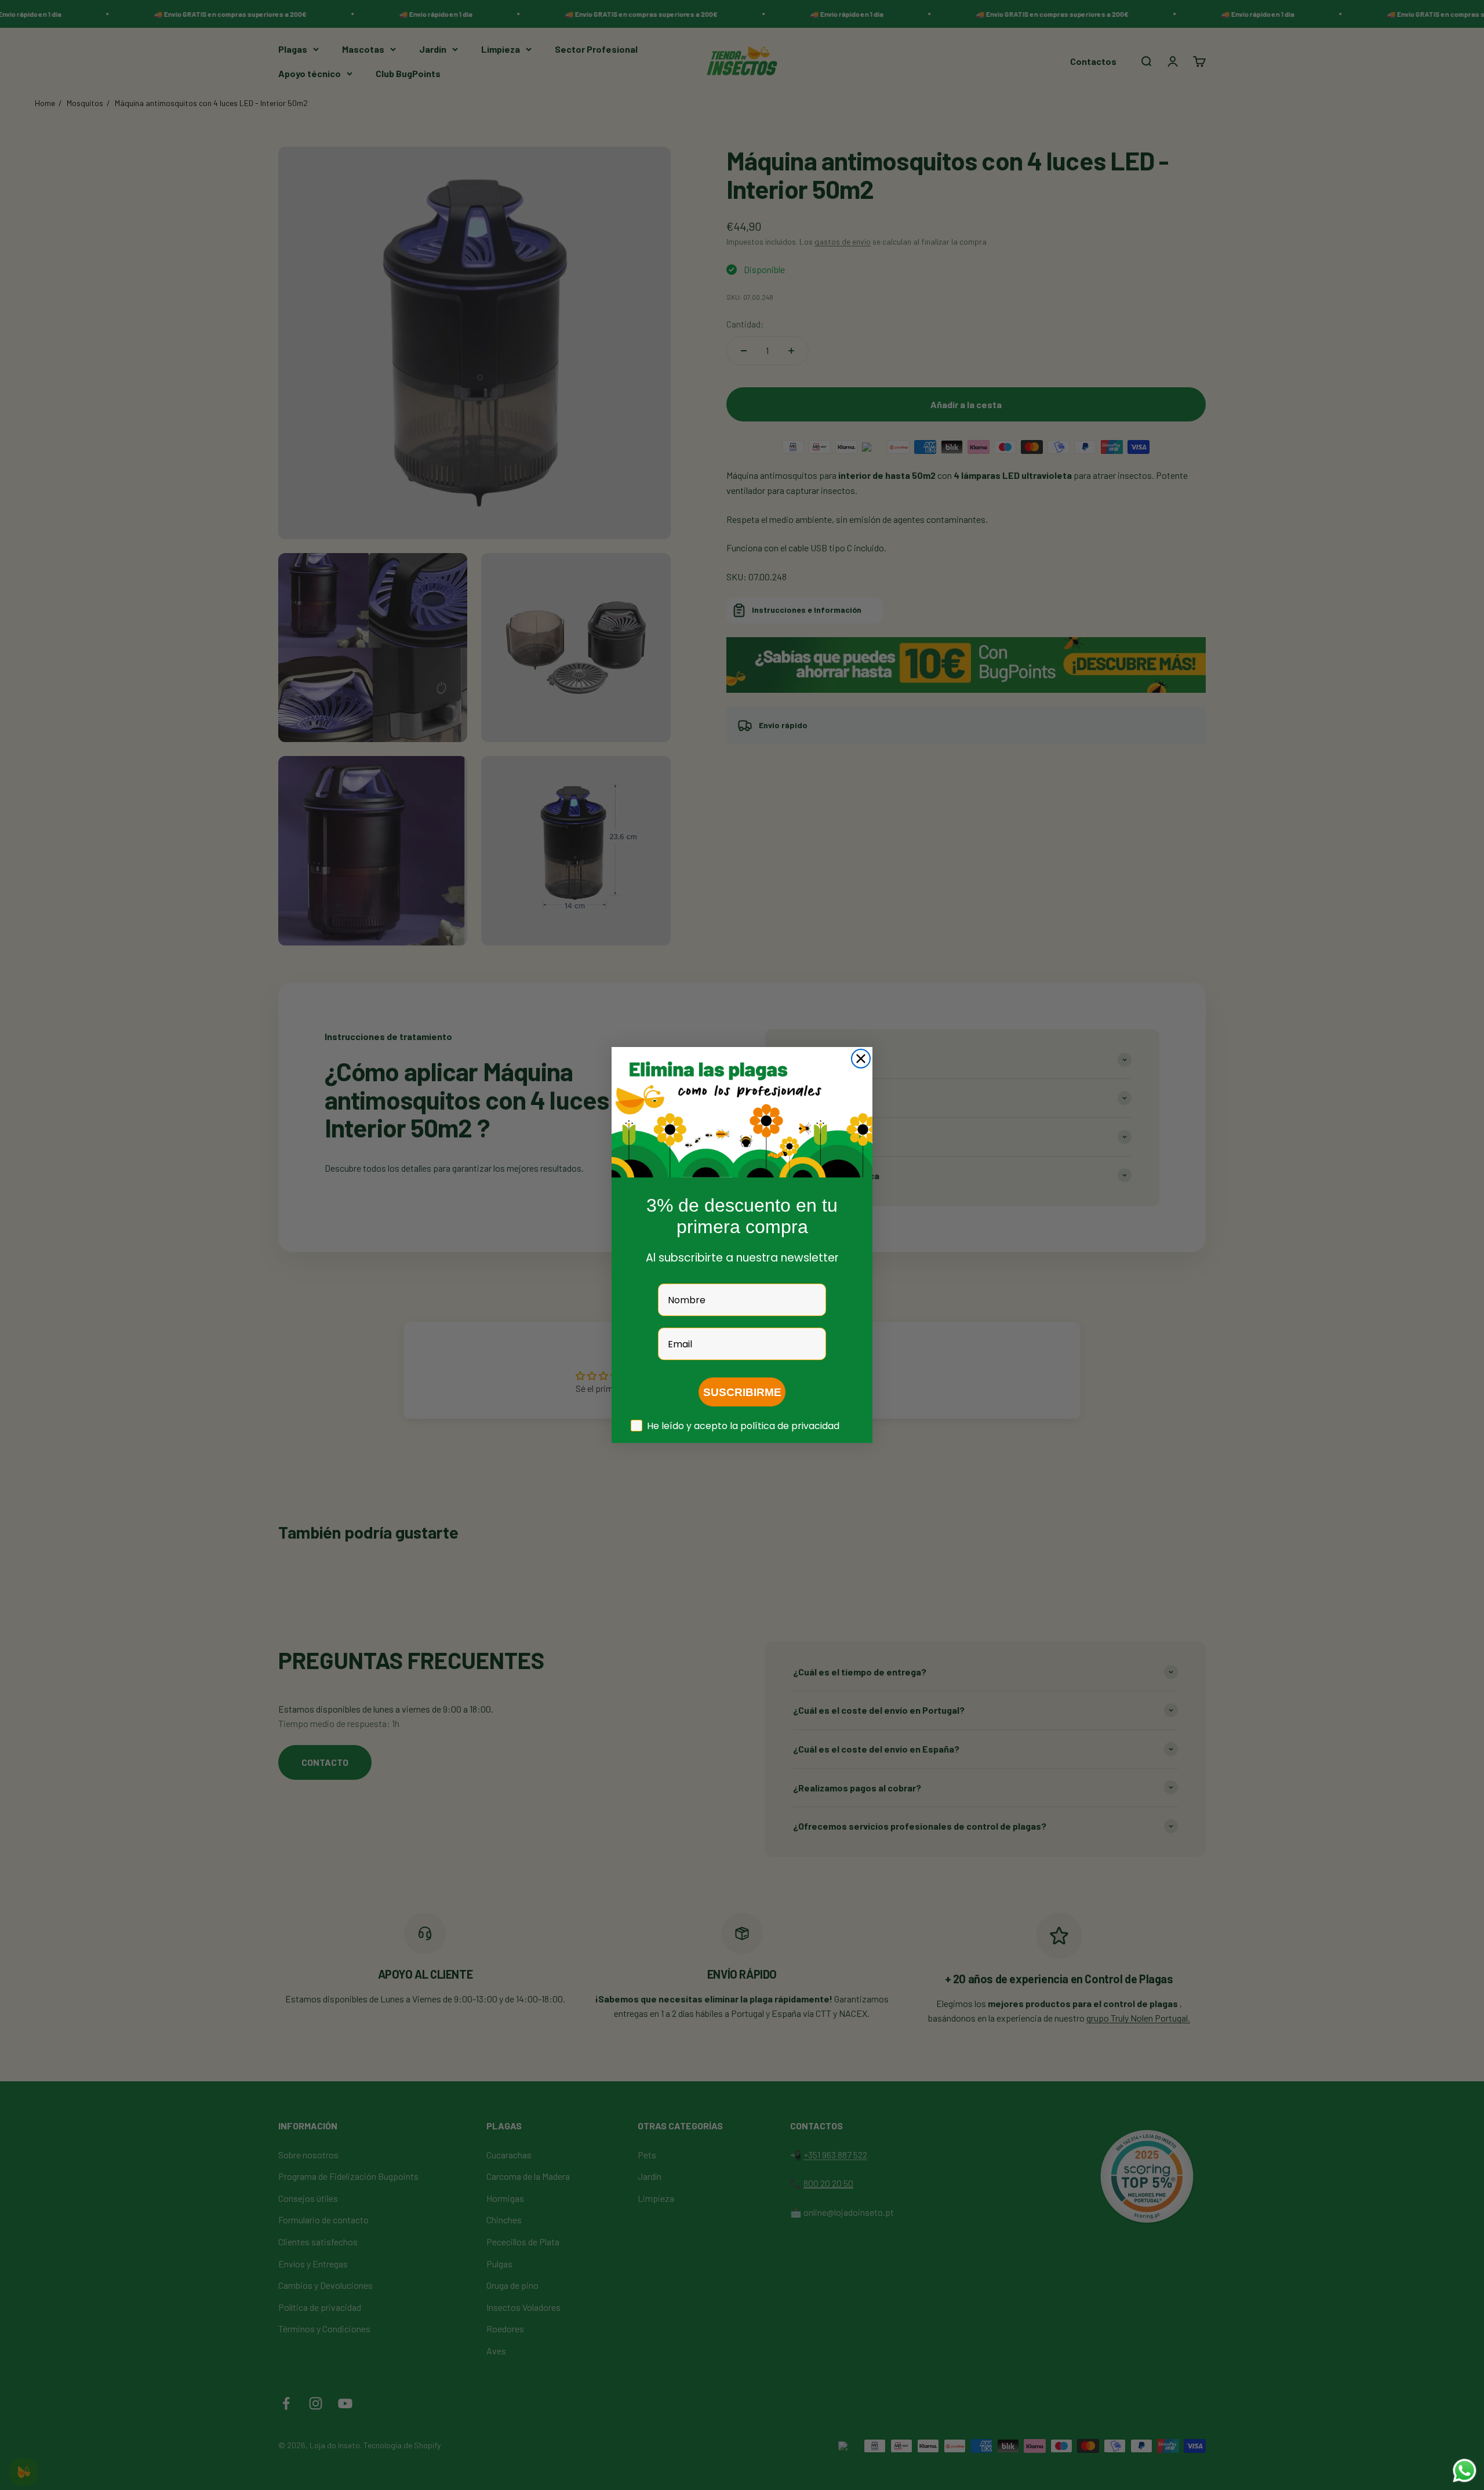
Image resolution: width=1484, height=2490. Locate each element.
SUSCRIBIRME (742, 1392)
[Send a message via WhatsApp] (1465, 2471)
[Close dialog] (861, 1059)
